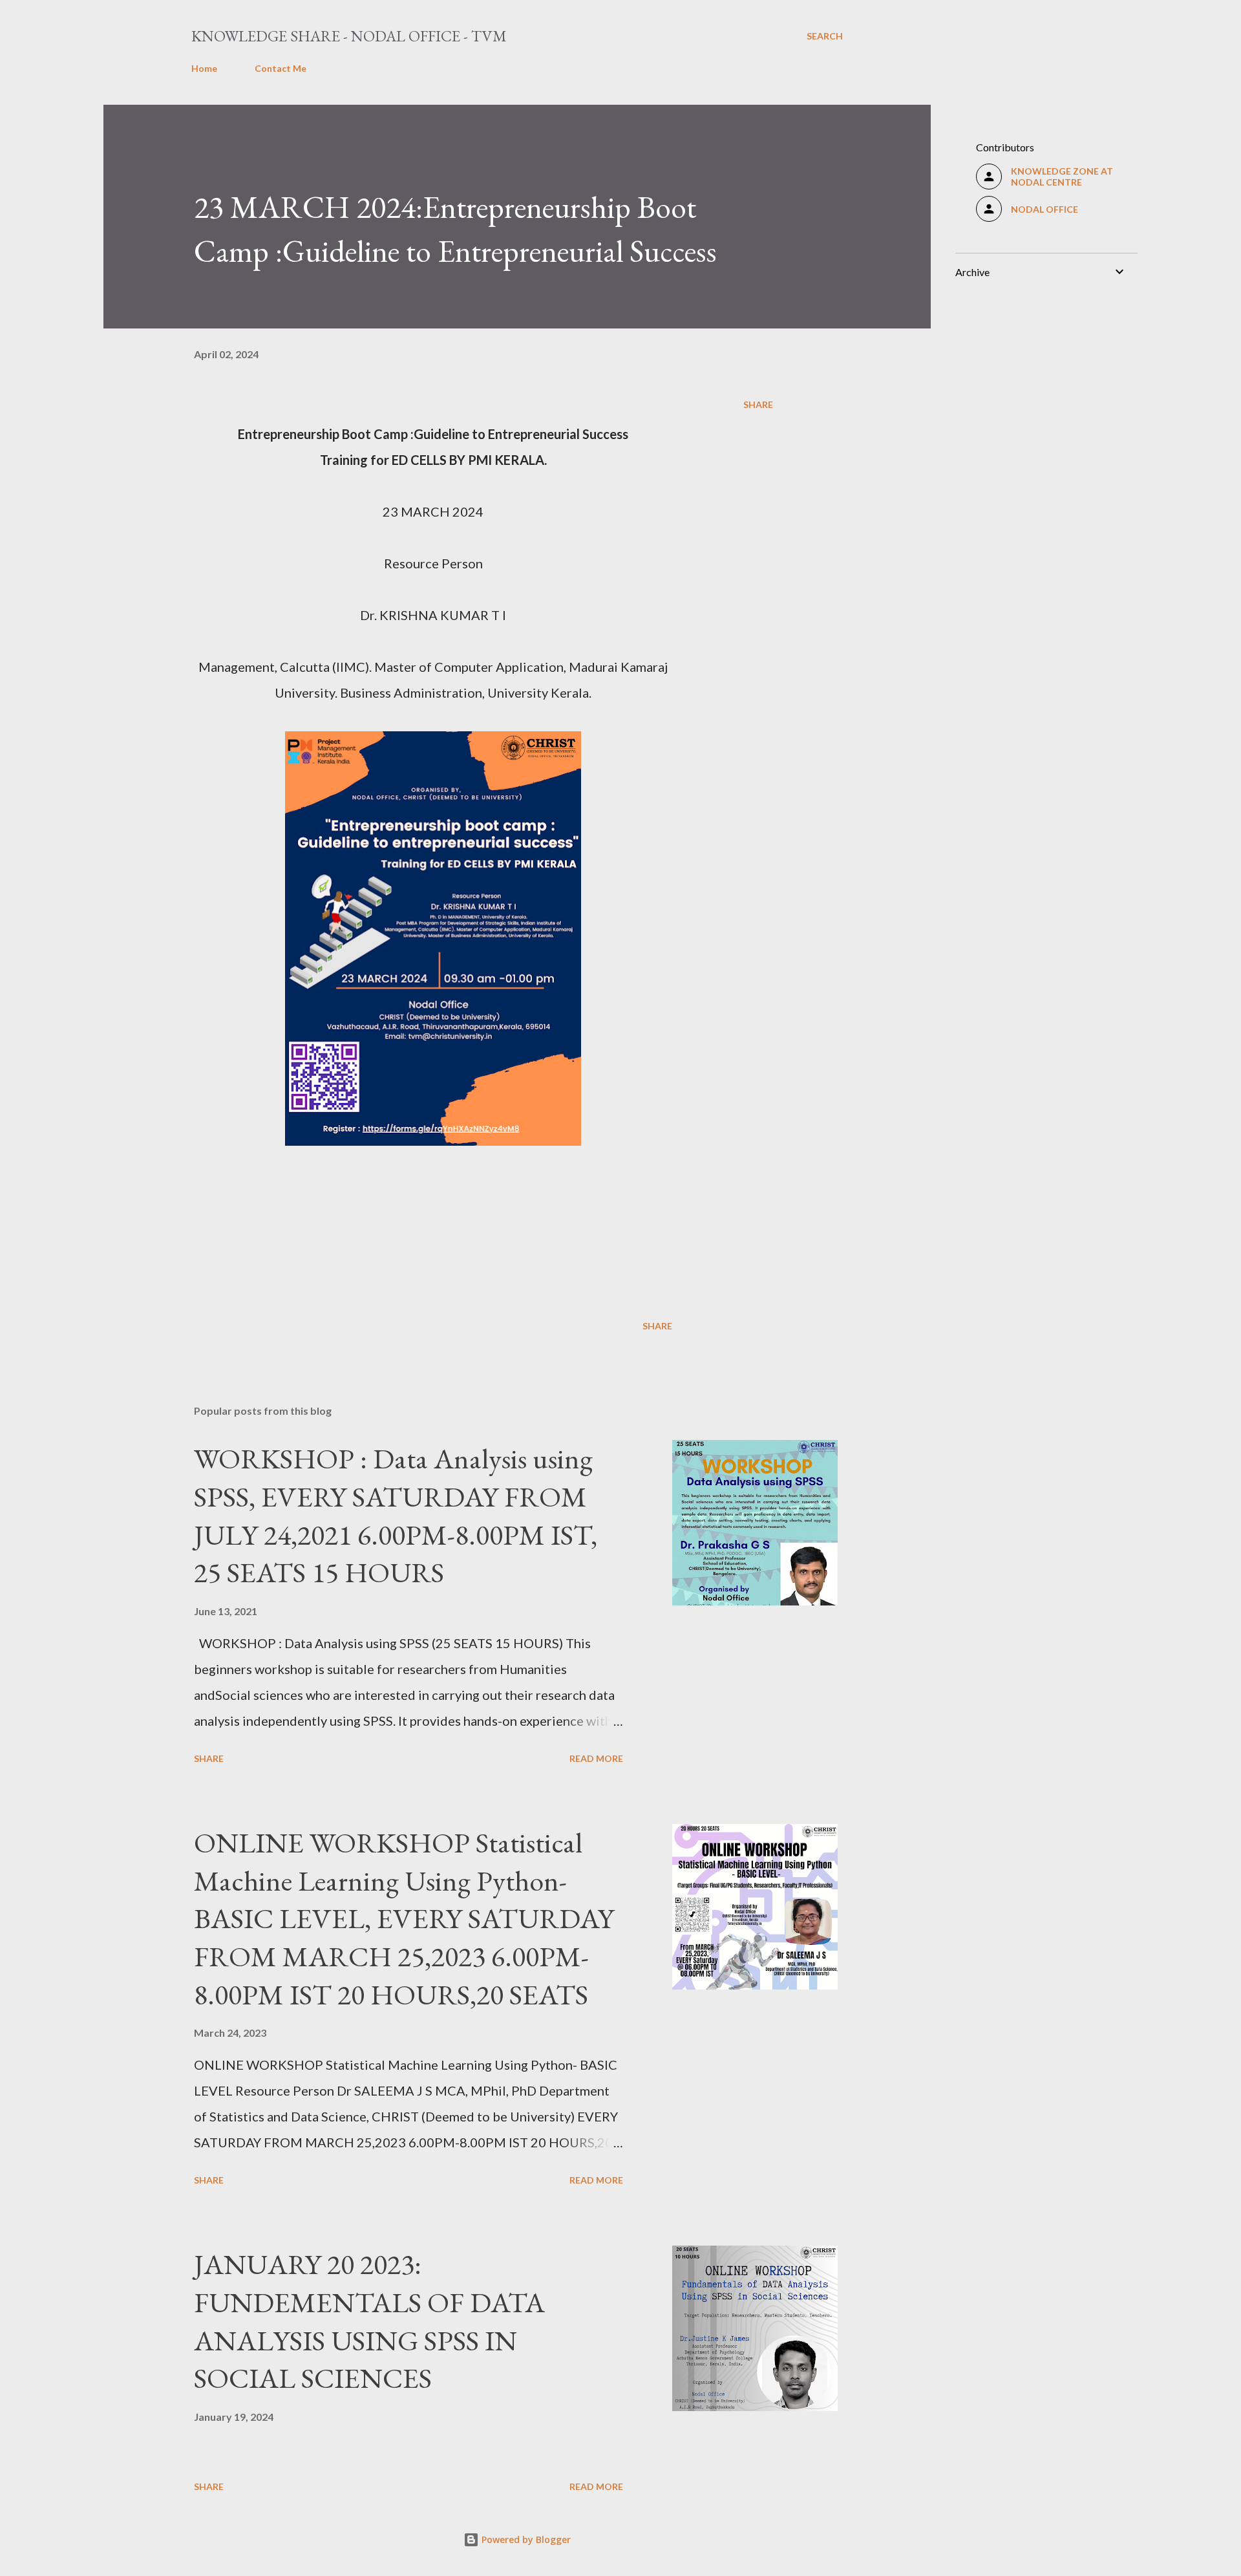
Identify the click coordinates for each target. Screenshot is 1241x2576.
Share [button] (758, 404)
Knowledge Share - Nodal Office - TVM (349, 36)
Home (204, 68)
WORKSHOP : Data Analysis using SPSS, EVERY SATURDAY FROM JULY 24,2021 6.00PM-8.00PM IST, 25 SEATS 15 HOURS (396, 1515)
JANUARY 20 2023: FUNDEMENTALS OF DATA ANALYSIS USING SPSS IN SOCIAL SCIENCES (369, 2321)
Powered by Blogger (525, 2539)
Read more (596, 1758)
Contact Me (281, 68)
